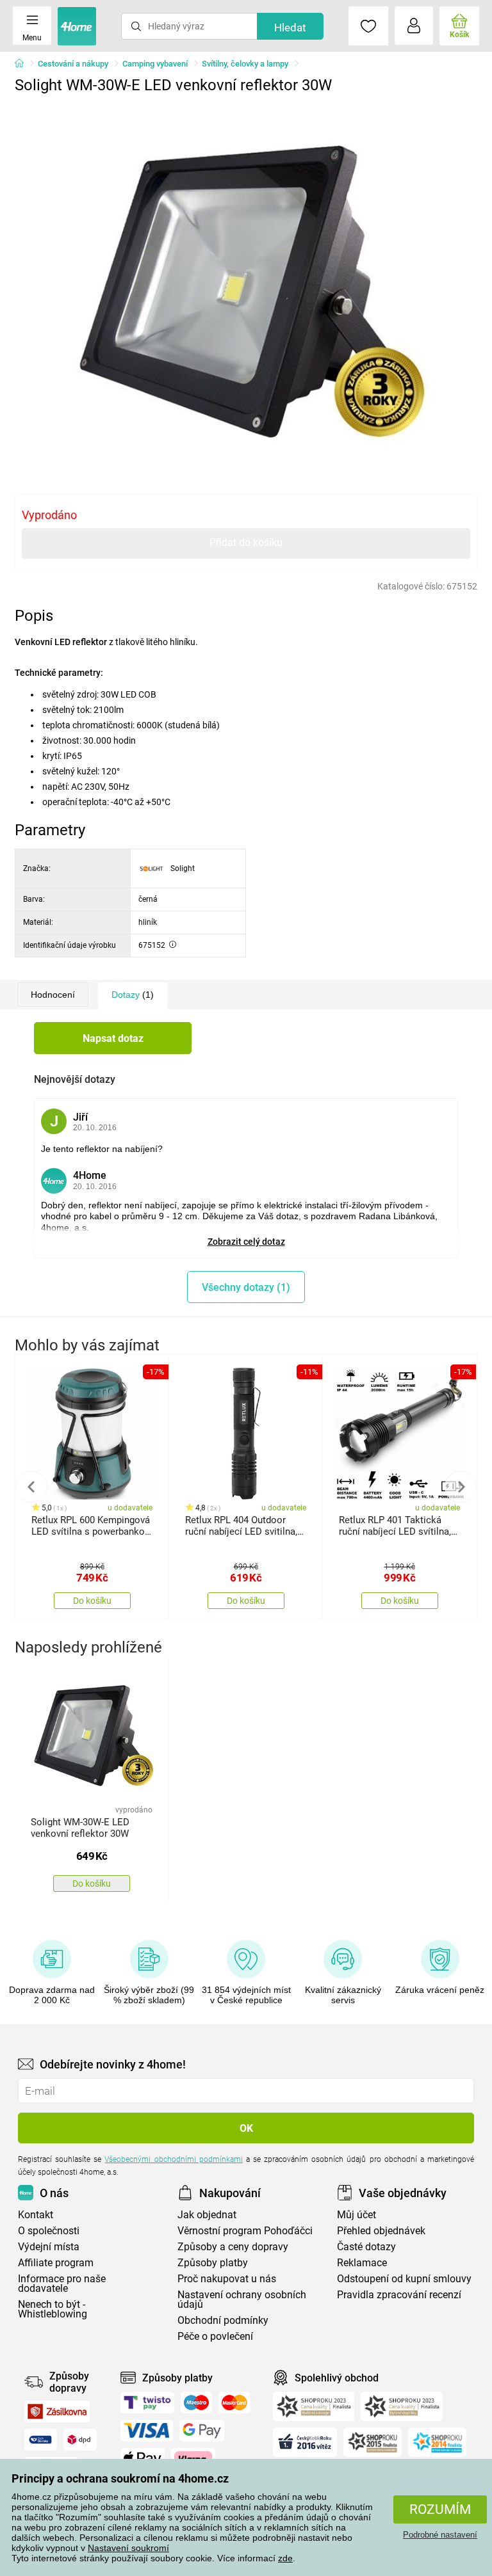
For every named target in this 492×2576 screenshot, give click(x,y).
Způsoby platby (213, 2263)
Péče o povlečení (215, 2336)
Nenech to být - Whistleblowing (53, 2309)
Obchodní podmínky (223, 2320)
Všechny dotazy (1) (246, 1287)
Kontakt (36, 2215)
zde (285, 2558)
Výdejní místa (49, 2247)
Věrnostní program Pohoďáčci (245, 2231)
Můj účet (357, 2215)
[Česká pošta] (41, 2440)
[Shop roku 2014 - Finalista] (437, 2442)
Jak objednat (207, 2215)
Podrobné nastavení (440, 2535)
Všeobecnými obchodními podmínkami (173, 2159)
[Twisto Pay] (147, 2403)
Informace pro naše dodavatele (62, 2284)
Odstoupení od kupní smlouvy (404, 2279)
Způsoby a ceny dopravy (233, 2247)
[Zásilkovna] (57, 2412)
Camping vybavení (155, 64)
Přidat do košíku (246, 542)
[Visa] (147, 2431)
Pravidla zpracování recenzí (399, 2295)
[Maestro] (196, 2403)
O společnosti (49, 2231)
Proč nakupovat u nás (227, 2279)
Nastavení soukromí (128, 2548)
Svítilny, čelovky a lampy (245, 64)
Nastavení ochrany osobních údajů (242, 2300)
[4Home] (24, 64)
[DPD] (80, 2440)
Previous (31, 1487)
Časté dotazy (366, 2247)
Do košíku (92, 1601)
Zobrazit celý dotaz (246, 1242)
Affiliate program (56, 2263)
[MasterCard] (235, 2403)
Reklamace (362, 2263)
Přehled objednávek (381, 2231)
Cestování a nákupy (73, 64)
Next (461, 1487)
